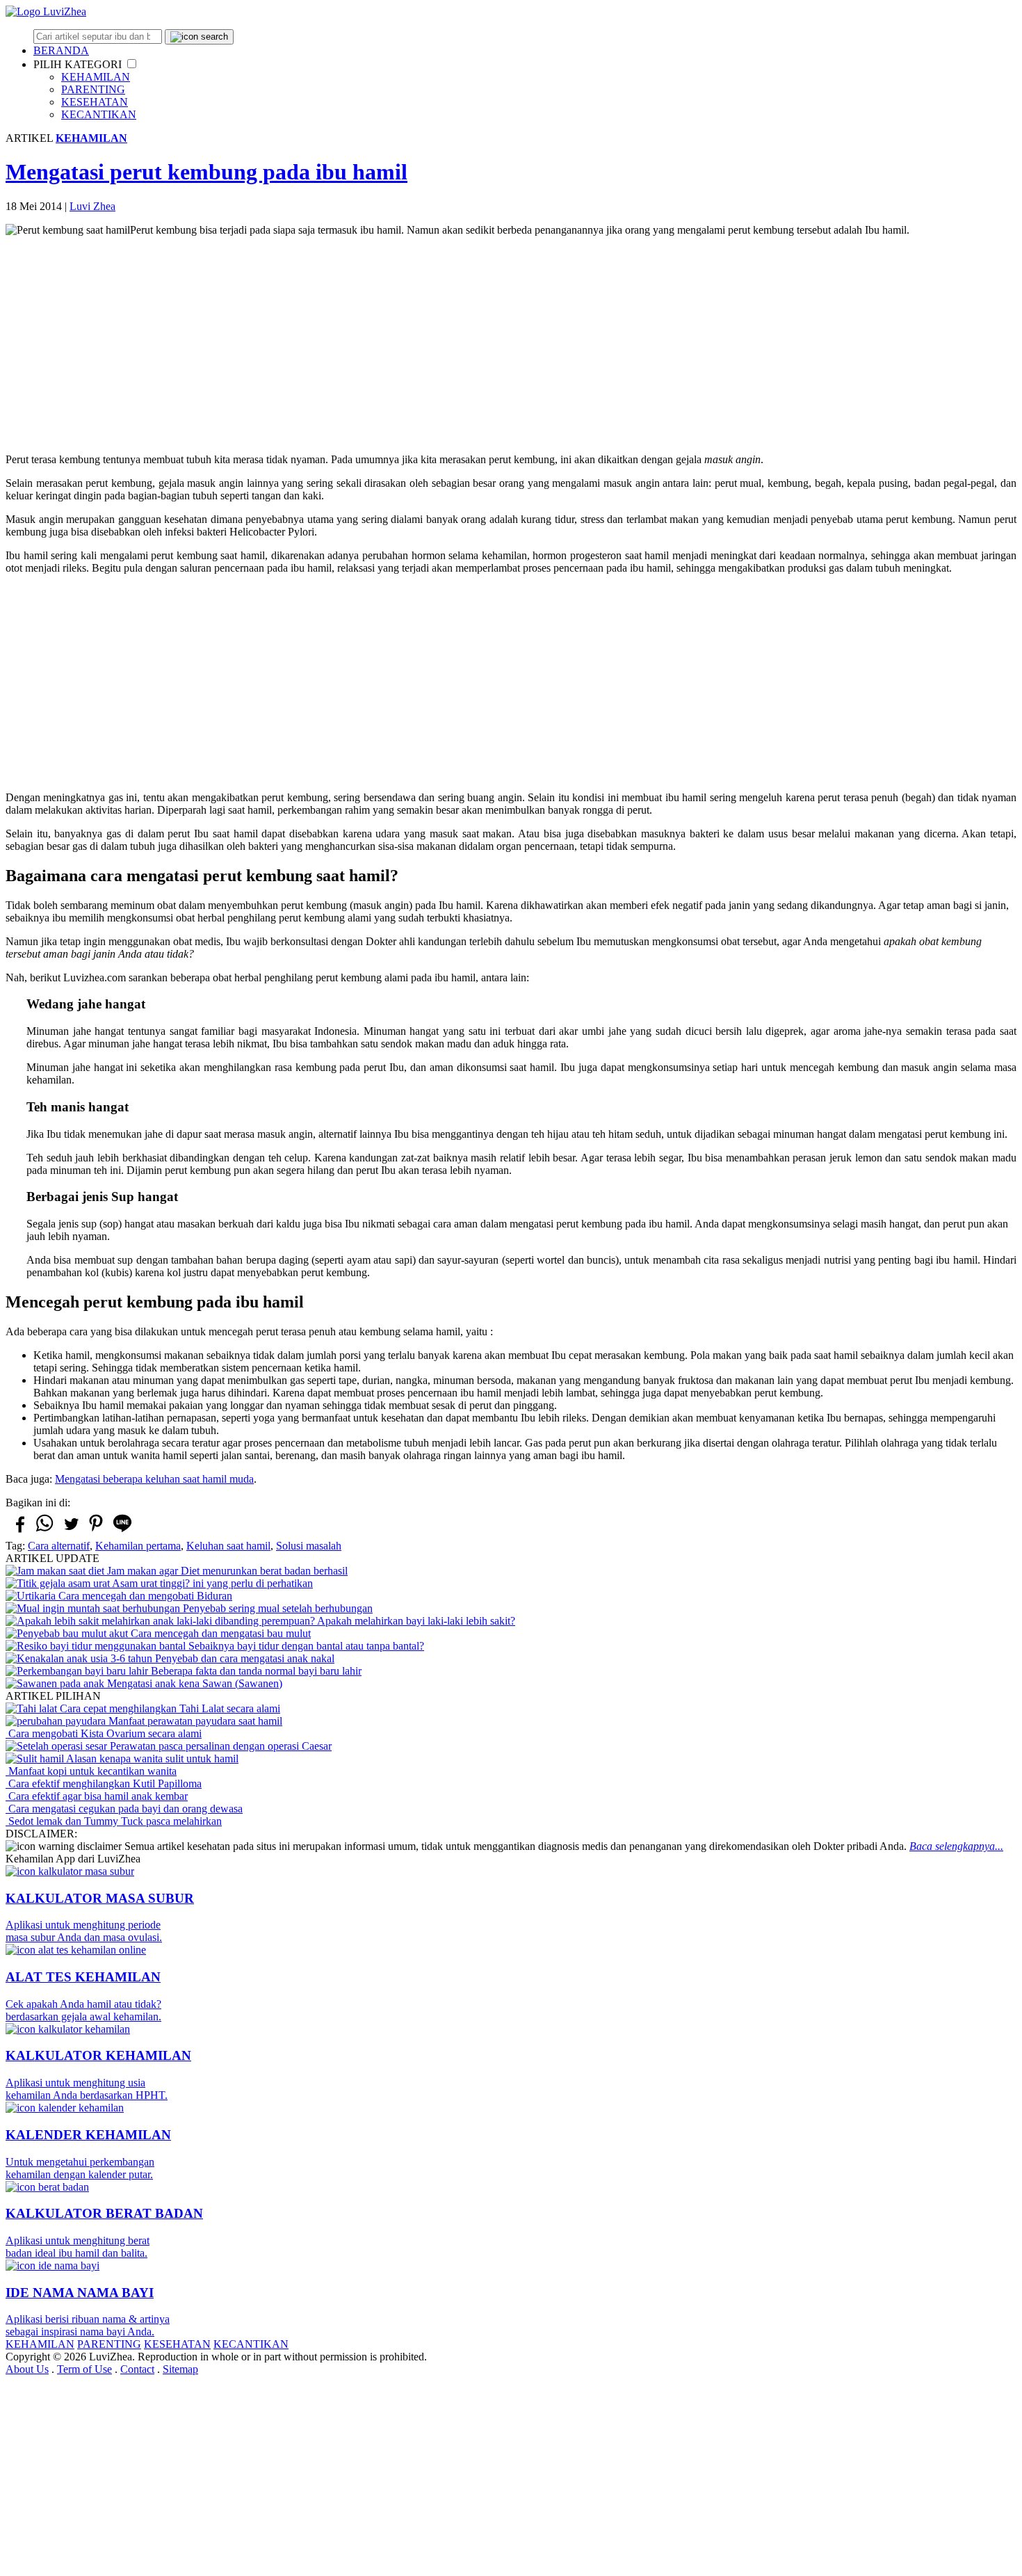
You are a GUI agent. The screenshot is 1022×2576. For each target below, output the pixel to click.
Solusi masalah (309, 1546)
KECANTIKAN (99, 114)
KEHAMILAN (96, 77)
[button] (132, 64)
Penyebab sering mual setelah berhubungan (276, 1608)
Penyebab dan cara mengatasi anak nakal (243, 1658)
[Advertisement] (511, 345)
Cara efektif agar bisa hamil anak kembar (97, 1796)
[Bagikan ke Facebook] (19, 1530)
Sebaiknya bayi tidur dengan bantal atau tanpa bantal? (305, 1646)
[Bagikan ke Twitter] (70, 1530)
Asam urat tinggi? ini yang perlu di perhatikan (211, 1583)
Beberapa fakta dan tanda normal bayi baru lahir (255, 1671)
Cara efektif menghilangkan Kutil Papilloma (104, 1784)
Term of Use (84, 2369)
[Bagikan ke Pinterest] (96, 1531)
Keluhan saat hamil (228, 1546)
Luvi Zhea (92, 206)
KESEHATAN (95, 102)
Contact (137, 2369)
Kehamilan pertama (138, 1546)
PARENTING (93, 89)
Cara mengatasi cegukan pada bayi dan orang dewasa (124, 1809)
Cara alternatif (59, 1546)
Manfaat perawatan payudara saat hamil (194, 1721)
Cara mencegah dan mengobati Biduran (144, 1596)
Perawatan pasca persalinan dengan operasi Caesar (219, 1746)
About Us (27, 2369)
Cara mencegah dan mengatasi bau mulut (219, 1633)
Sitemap (180, 2369)
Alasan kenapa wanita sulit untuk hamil (151, 1758)
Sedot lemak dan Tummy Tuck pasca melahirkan (114, 1821)
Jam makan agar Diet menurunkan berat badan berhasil (226, 1571)
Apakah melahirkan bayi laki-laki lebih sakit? (415, 1621)
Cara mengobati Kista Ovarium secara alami (104, 1733)
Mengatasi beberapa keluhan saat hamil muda (154, 1479)
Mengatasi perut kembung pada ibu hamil (206, 172)
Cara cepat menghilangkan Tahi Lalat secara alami (169, 1708)
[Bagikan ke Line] (122, 1531)
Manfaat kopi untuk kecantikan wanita (91, 1771)
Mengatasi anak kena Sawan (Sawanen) (193, 1683)
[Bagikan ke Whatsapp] (44, 1531)
